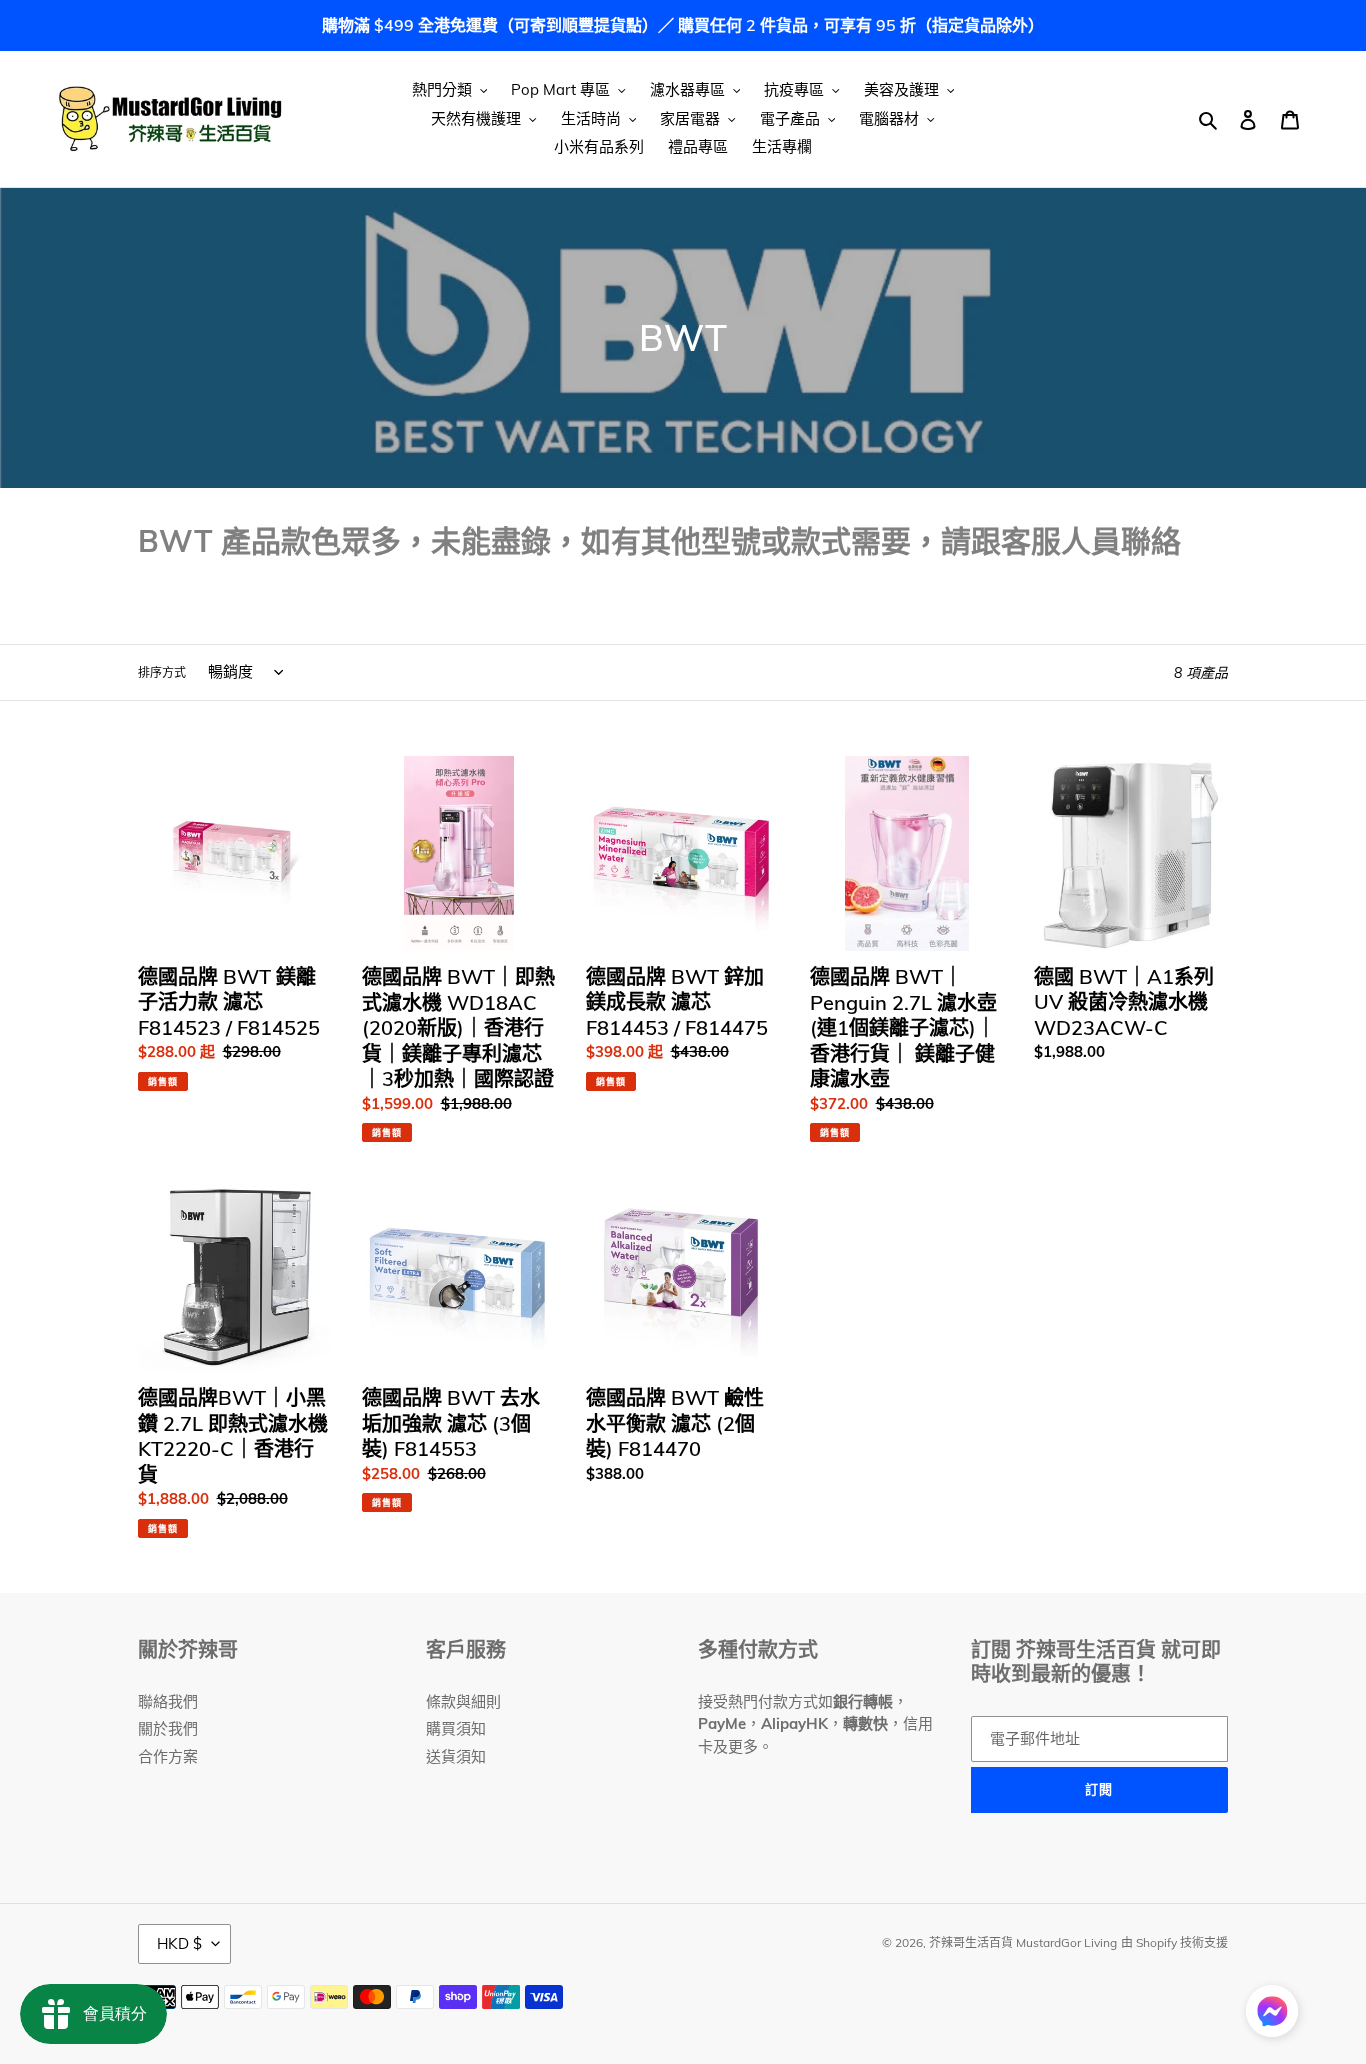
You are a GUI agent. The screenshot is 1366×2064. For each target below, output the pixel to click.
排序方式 (162, 672)
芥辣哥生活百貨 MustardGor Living (1023, 1942)
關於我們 (168, 1728)
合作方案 (168, 1756)
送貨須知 (456, 1756)
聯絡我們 (168, 1701)
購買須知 (456, 1728)
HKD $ (179, 1943)
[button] (1272, 2014)
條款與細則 (463, 1701)
